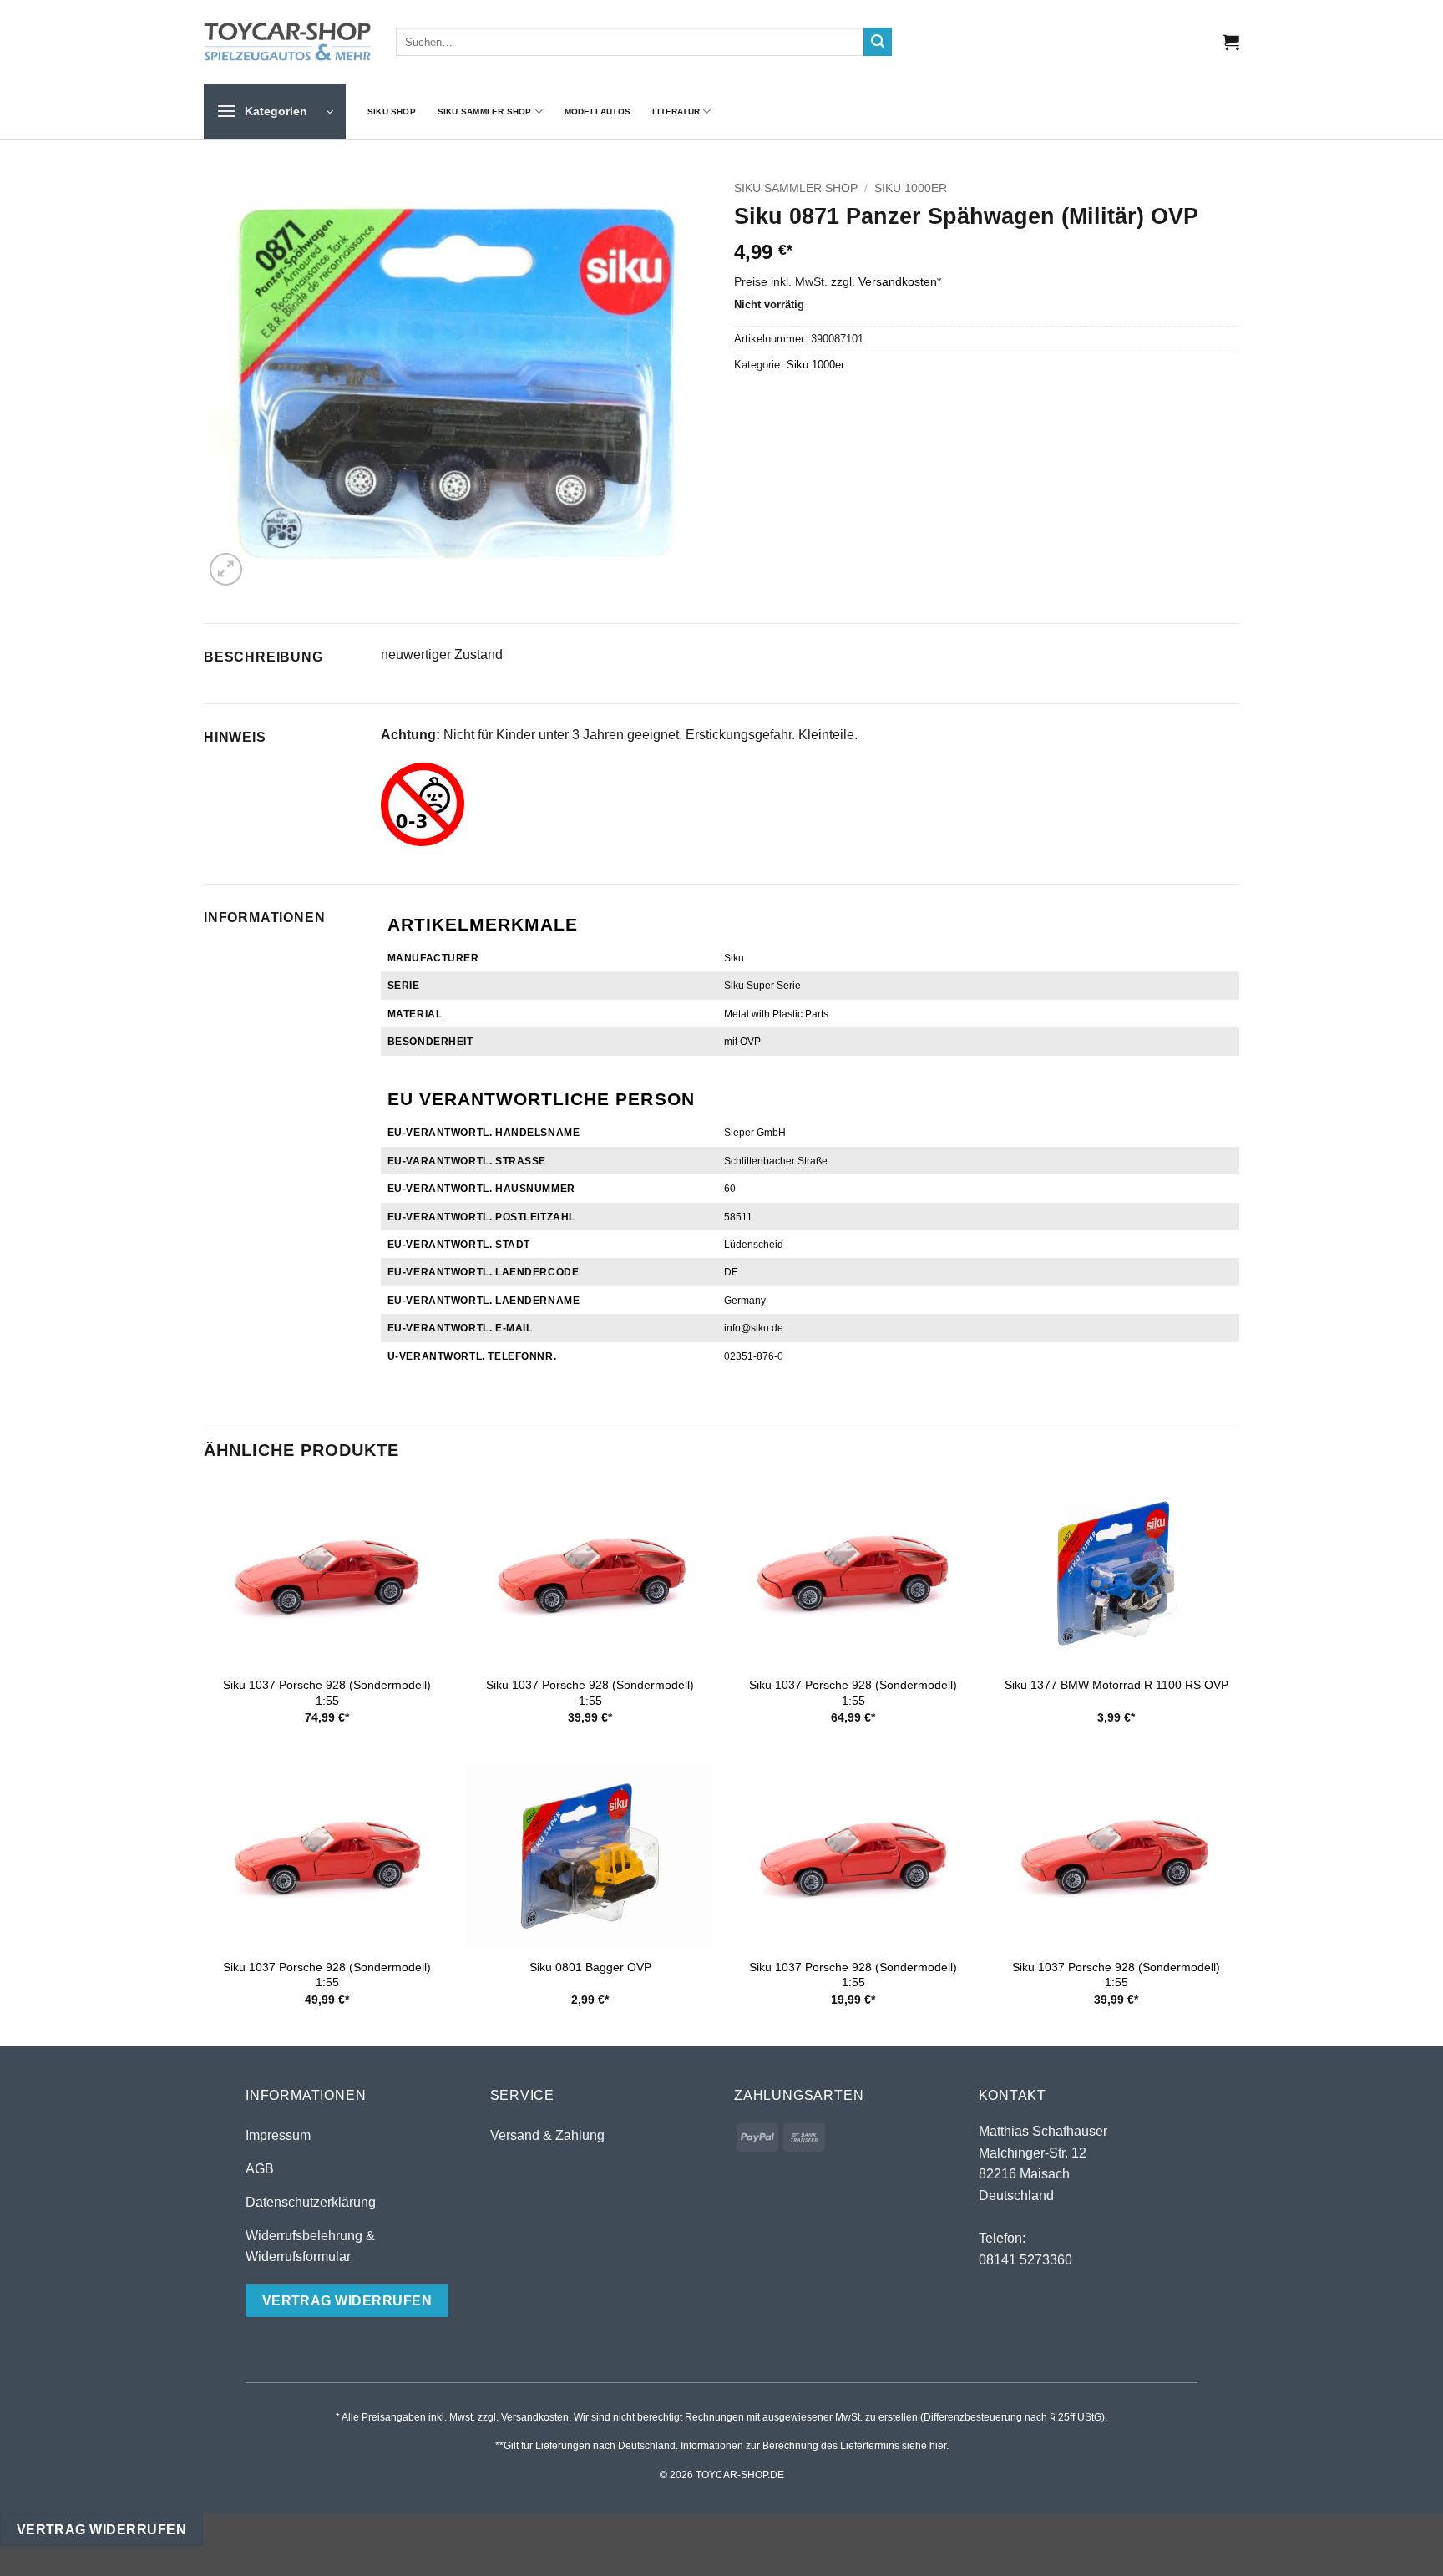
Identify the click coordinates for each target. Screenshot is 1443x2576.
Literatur (676, 112)
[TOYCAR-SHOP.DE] (287, 42)
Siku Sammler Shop (485, 112)
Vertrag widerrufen (101, 2530)
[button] (1231, 42)
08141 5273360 (1025, 2260)
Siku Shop (392, 112)
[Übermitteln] (878, 42)
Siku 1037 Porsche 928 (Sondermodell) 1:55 (327, 1693)
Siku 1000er (911, 188)
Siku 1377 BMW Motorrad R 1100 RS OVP (1116, 1685)
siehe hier (924, 2446)
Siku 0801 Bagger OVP (590, 1967)
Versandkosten (898, 281)
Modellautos (597, 112)
